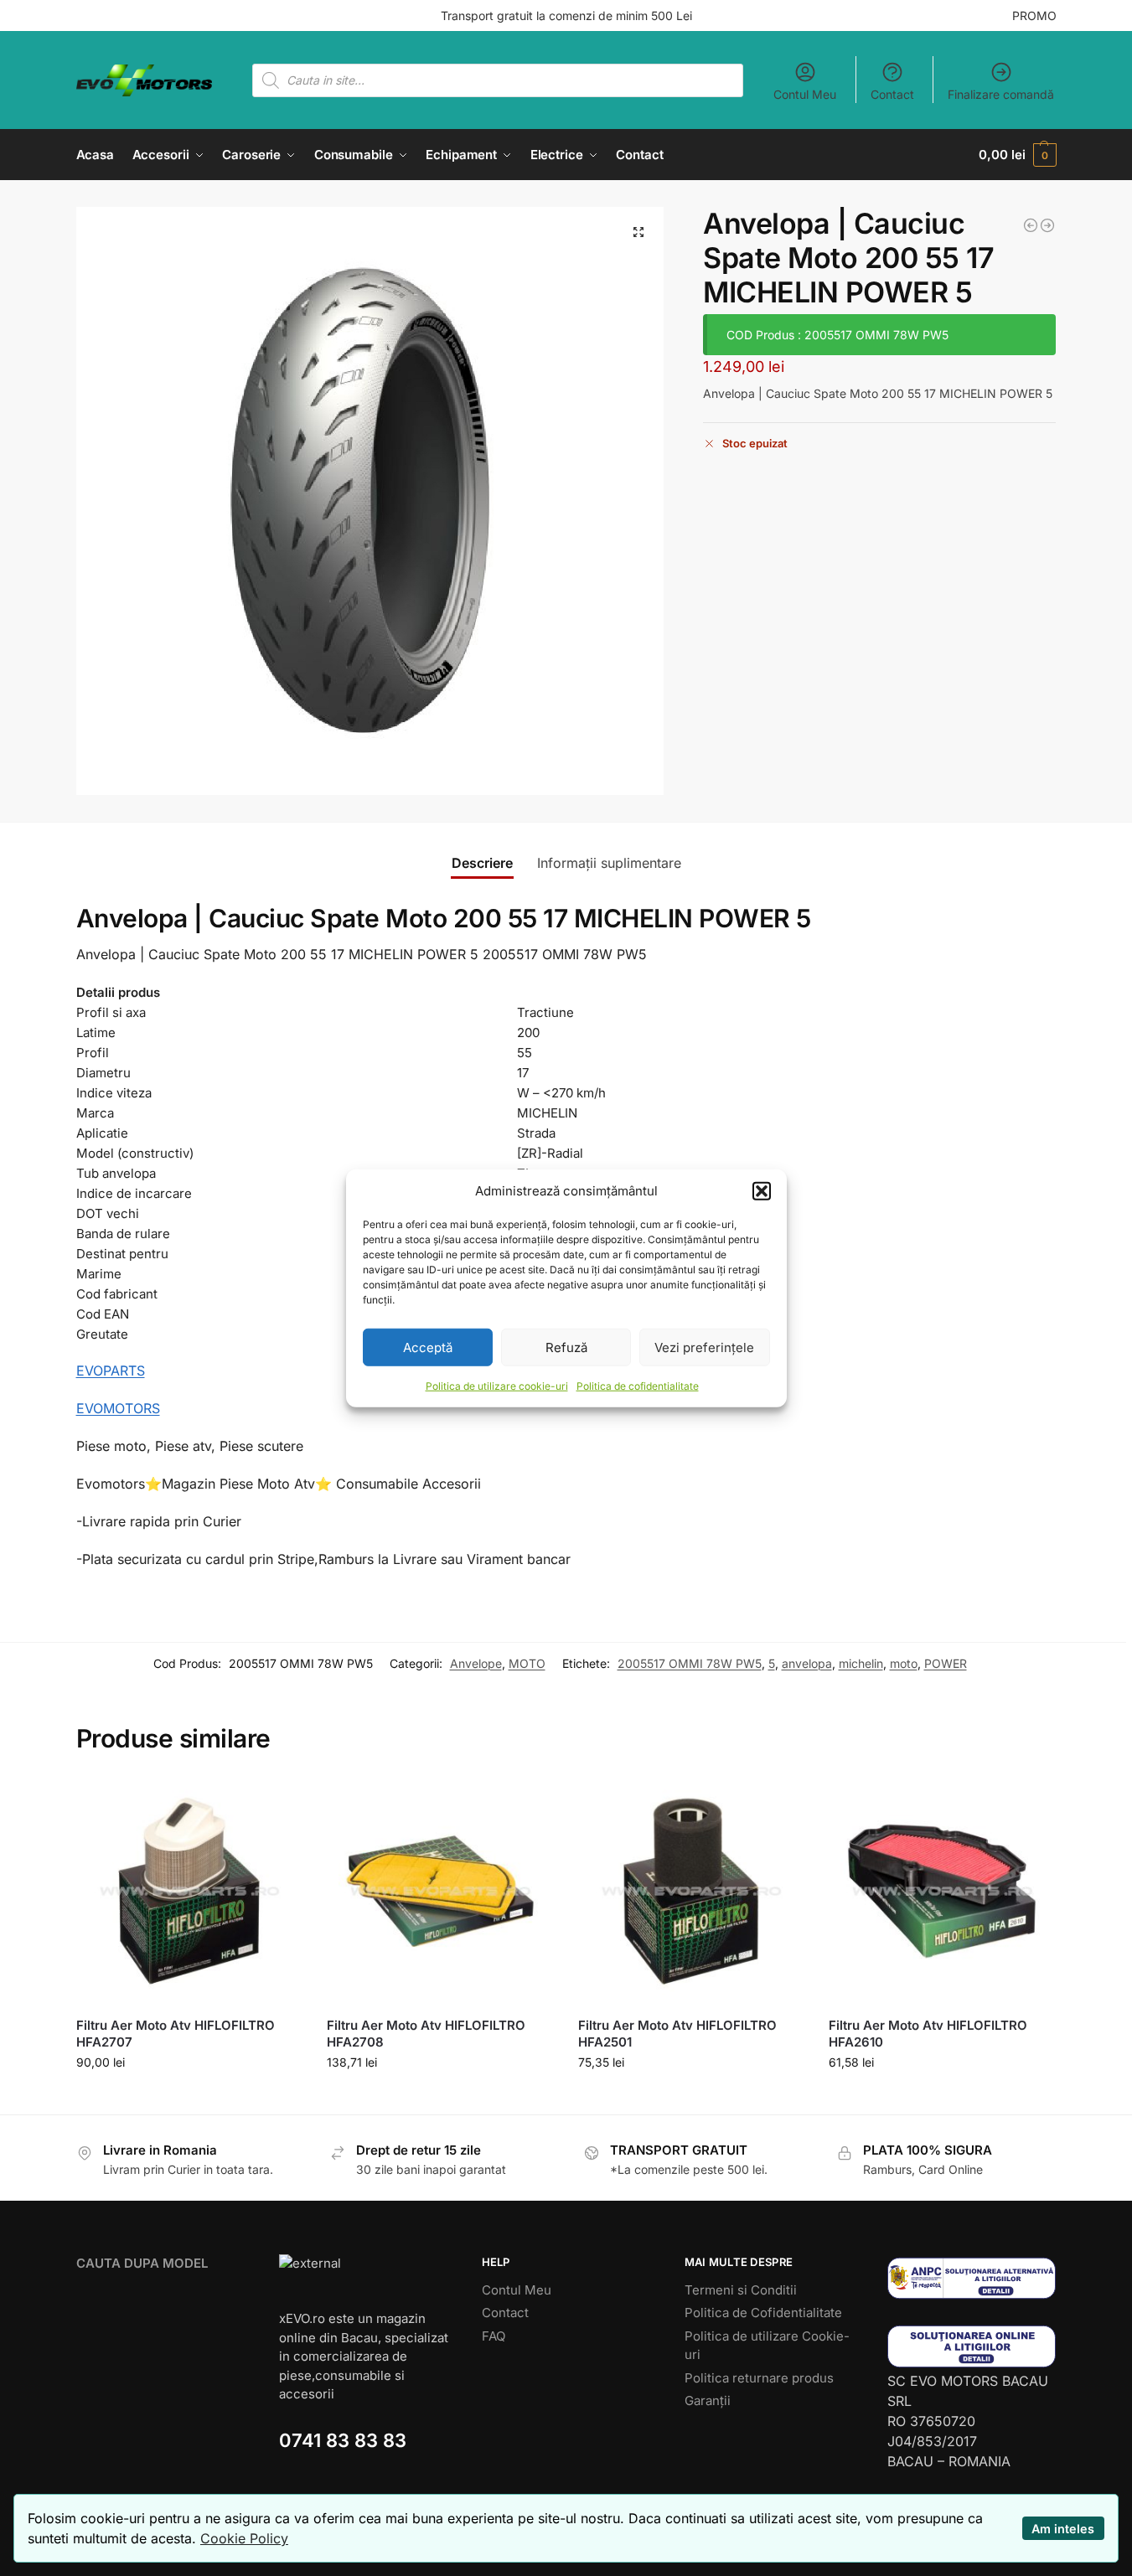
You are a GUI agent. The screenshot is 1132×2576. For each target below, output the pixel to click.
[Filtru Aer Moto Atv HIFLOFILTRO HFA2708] (440, 1892)
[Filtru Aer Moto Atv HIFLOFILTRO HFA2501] (691, 1892)
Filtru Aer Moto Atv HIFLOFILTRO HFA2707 (176, 2034)
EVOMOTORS (118, 1408)
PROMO (1034, 15)
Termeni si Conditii (741, 2290)
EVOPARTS (111, 1371)
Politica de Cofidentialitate (763, 2313)
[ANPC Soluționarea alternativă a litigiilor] (972, 2278)
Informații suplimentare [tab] (609, 863)
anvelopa (807, 1663)
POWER (946, 1663)
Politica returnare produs (759, 2378)
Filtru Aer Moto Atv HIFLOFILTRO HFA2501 (677, 2034)
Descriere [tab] (482, 863)
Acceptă (428, 1347)
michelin (861, 1663)
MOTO (527, 1663)
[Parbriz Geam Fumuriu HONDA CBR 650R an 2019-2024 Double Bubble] (1047, 225)
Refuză (566, 1347)
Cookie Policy (244, 2538)
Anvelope (476, 1663)
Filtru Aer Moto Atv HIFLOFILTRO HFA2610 (928, 2034)
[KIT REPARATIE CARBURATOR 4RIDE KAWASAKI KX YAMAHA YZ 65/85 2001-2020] (1031, 225)
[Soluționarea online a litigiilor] (972, 2346)
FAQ (494, 2336)
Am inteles (1063, 2529)
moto (904, 1663)
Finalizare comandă (1001, 94)
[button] (762, 1191)
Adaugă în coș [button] (189, 2097)
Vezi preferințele (704, 1347)
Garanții (708, 2400)
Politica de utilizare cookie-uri (497, 1386)
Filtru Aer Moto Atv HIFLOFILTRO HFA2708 (426, 2034)
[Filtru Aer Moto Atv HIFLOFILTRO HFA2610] (942, 1892)
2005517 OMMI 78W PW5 (690, 1663)
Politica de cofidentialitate (638, 1386)
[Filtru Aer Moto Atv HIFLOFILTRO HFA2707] (189, 1892)
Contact (892, 94)
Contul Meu (805, 94)
